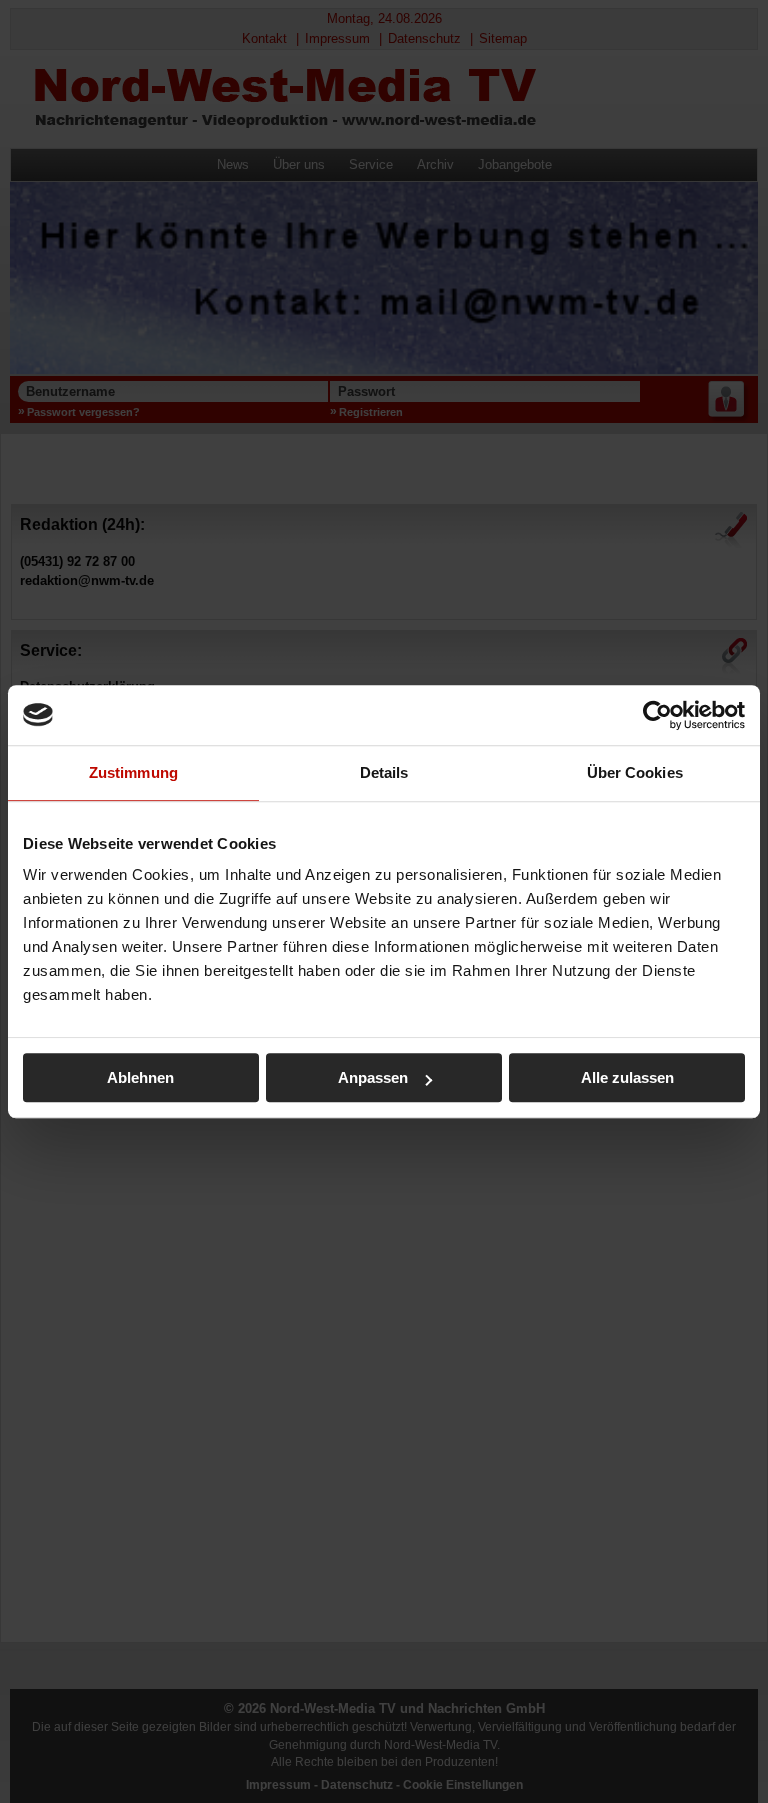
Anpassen (373, 1077)
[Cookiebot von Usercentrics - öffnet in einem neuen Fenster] (657, 715)
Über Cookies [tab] (635, 772)
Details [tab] (384, 772)
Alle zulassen (627, 1077)
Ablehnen (140, 1077)
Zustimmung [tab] (133, 772)
